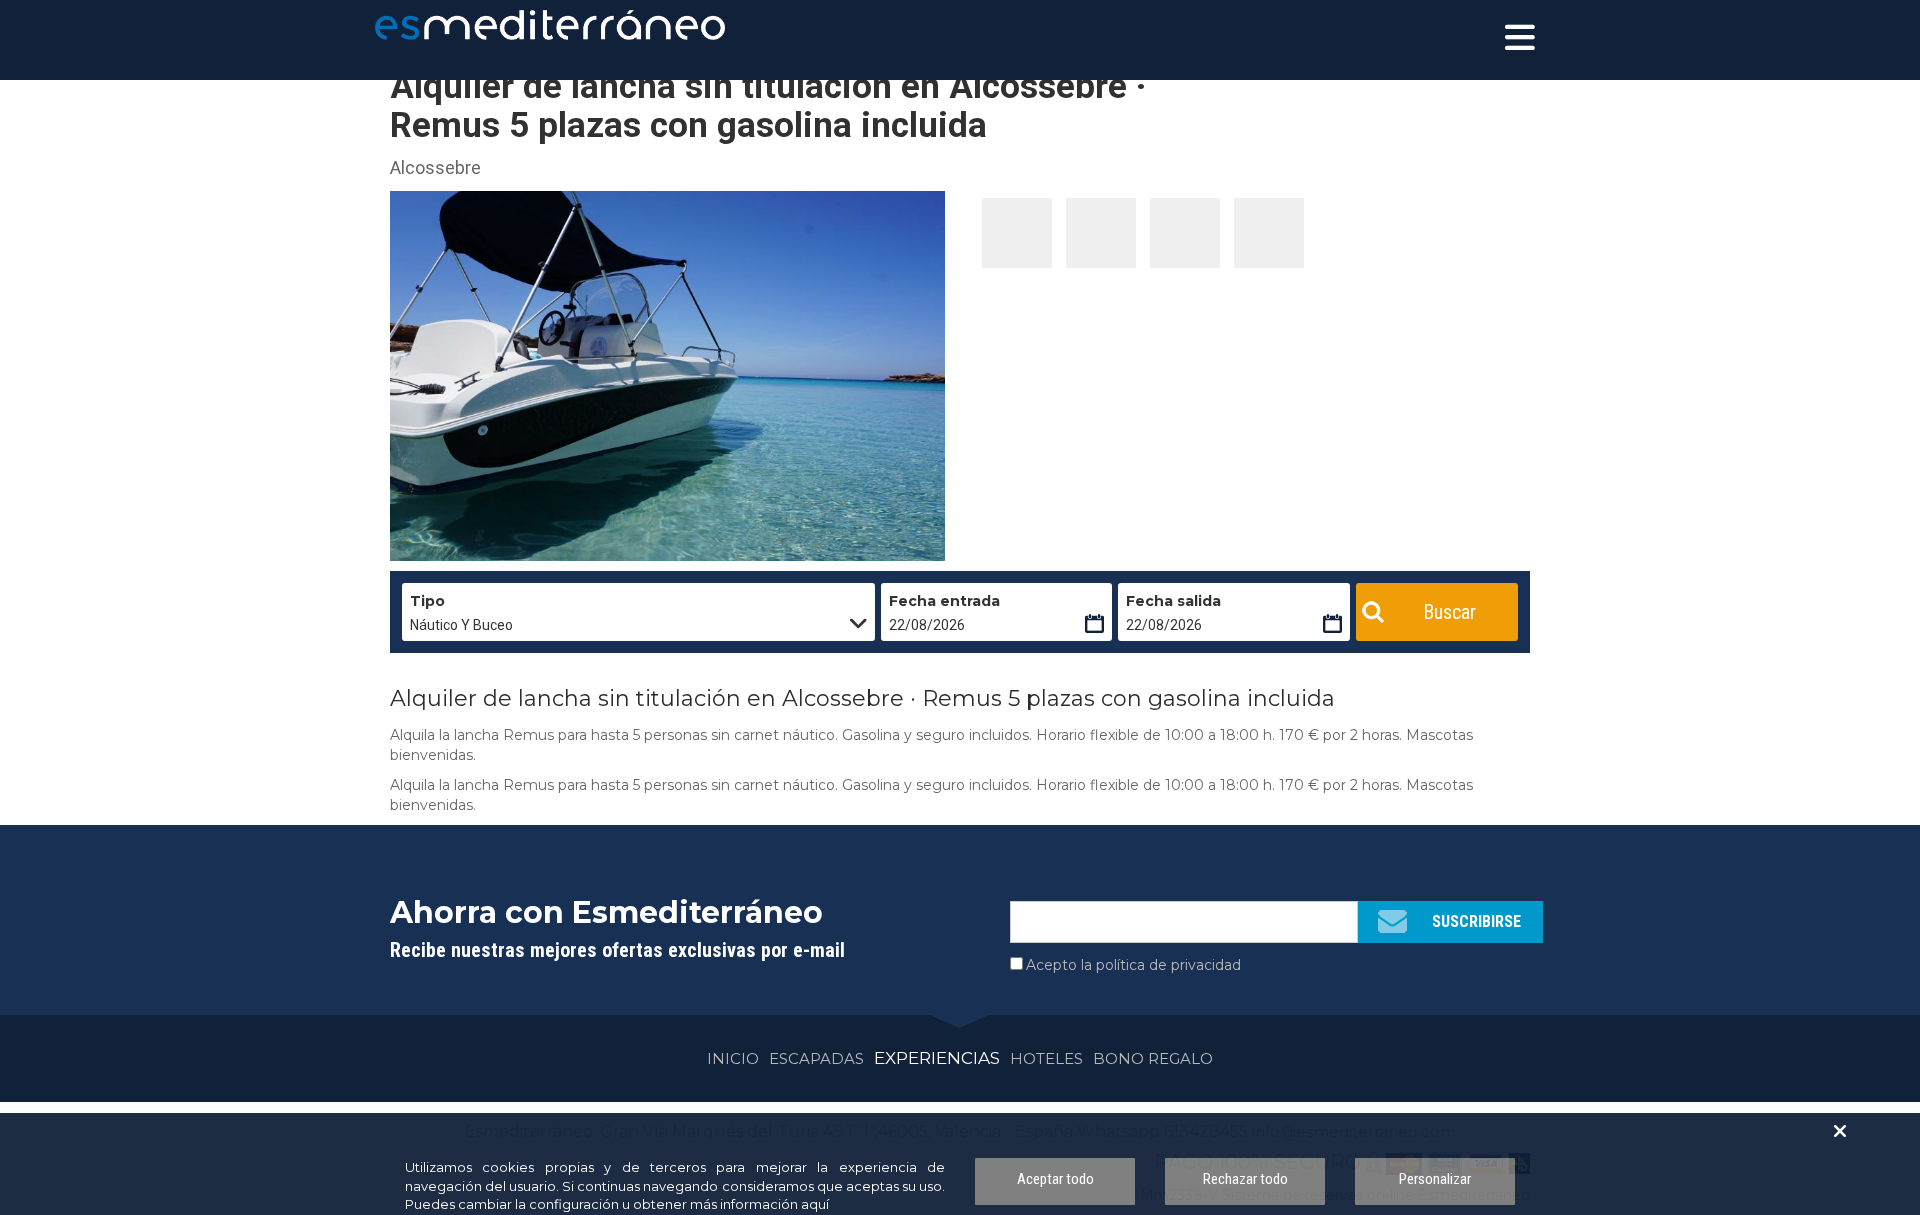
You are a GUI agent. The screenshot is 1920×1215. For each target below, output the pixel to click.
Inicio (733, 1058)
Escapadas (816, 1058)
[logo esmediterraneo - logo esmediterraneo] (465, 25)
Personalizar (1435, 1179)
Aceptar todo (1055, 1179)
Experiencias (937, 1058)
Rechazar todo (1245, 1179)
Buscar (1449, 612)
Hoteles (1046, 1058)
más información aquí (759, 1204)
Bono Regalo (1153, 1058)
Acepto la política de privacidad (1133, 965)
